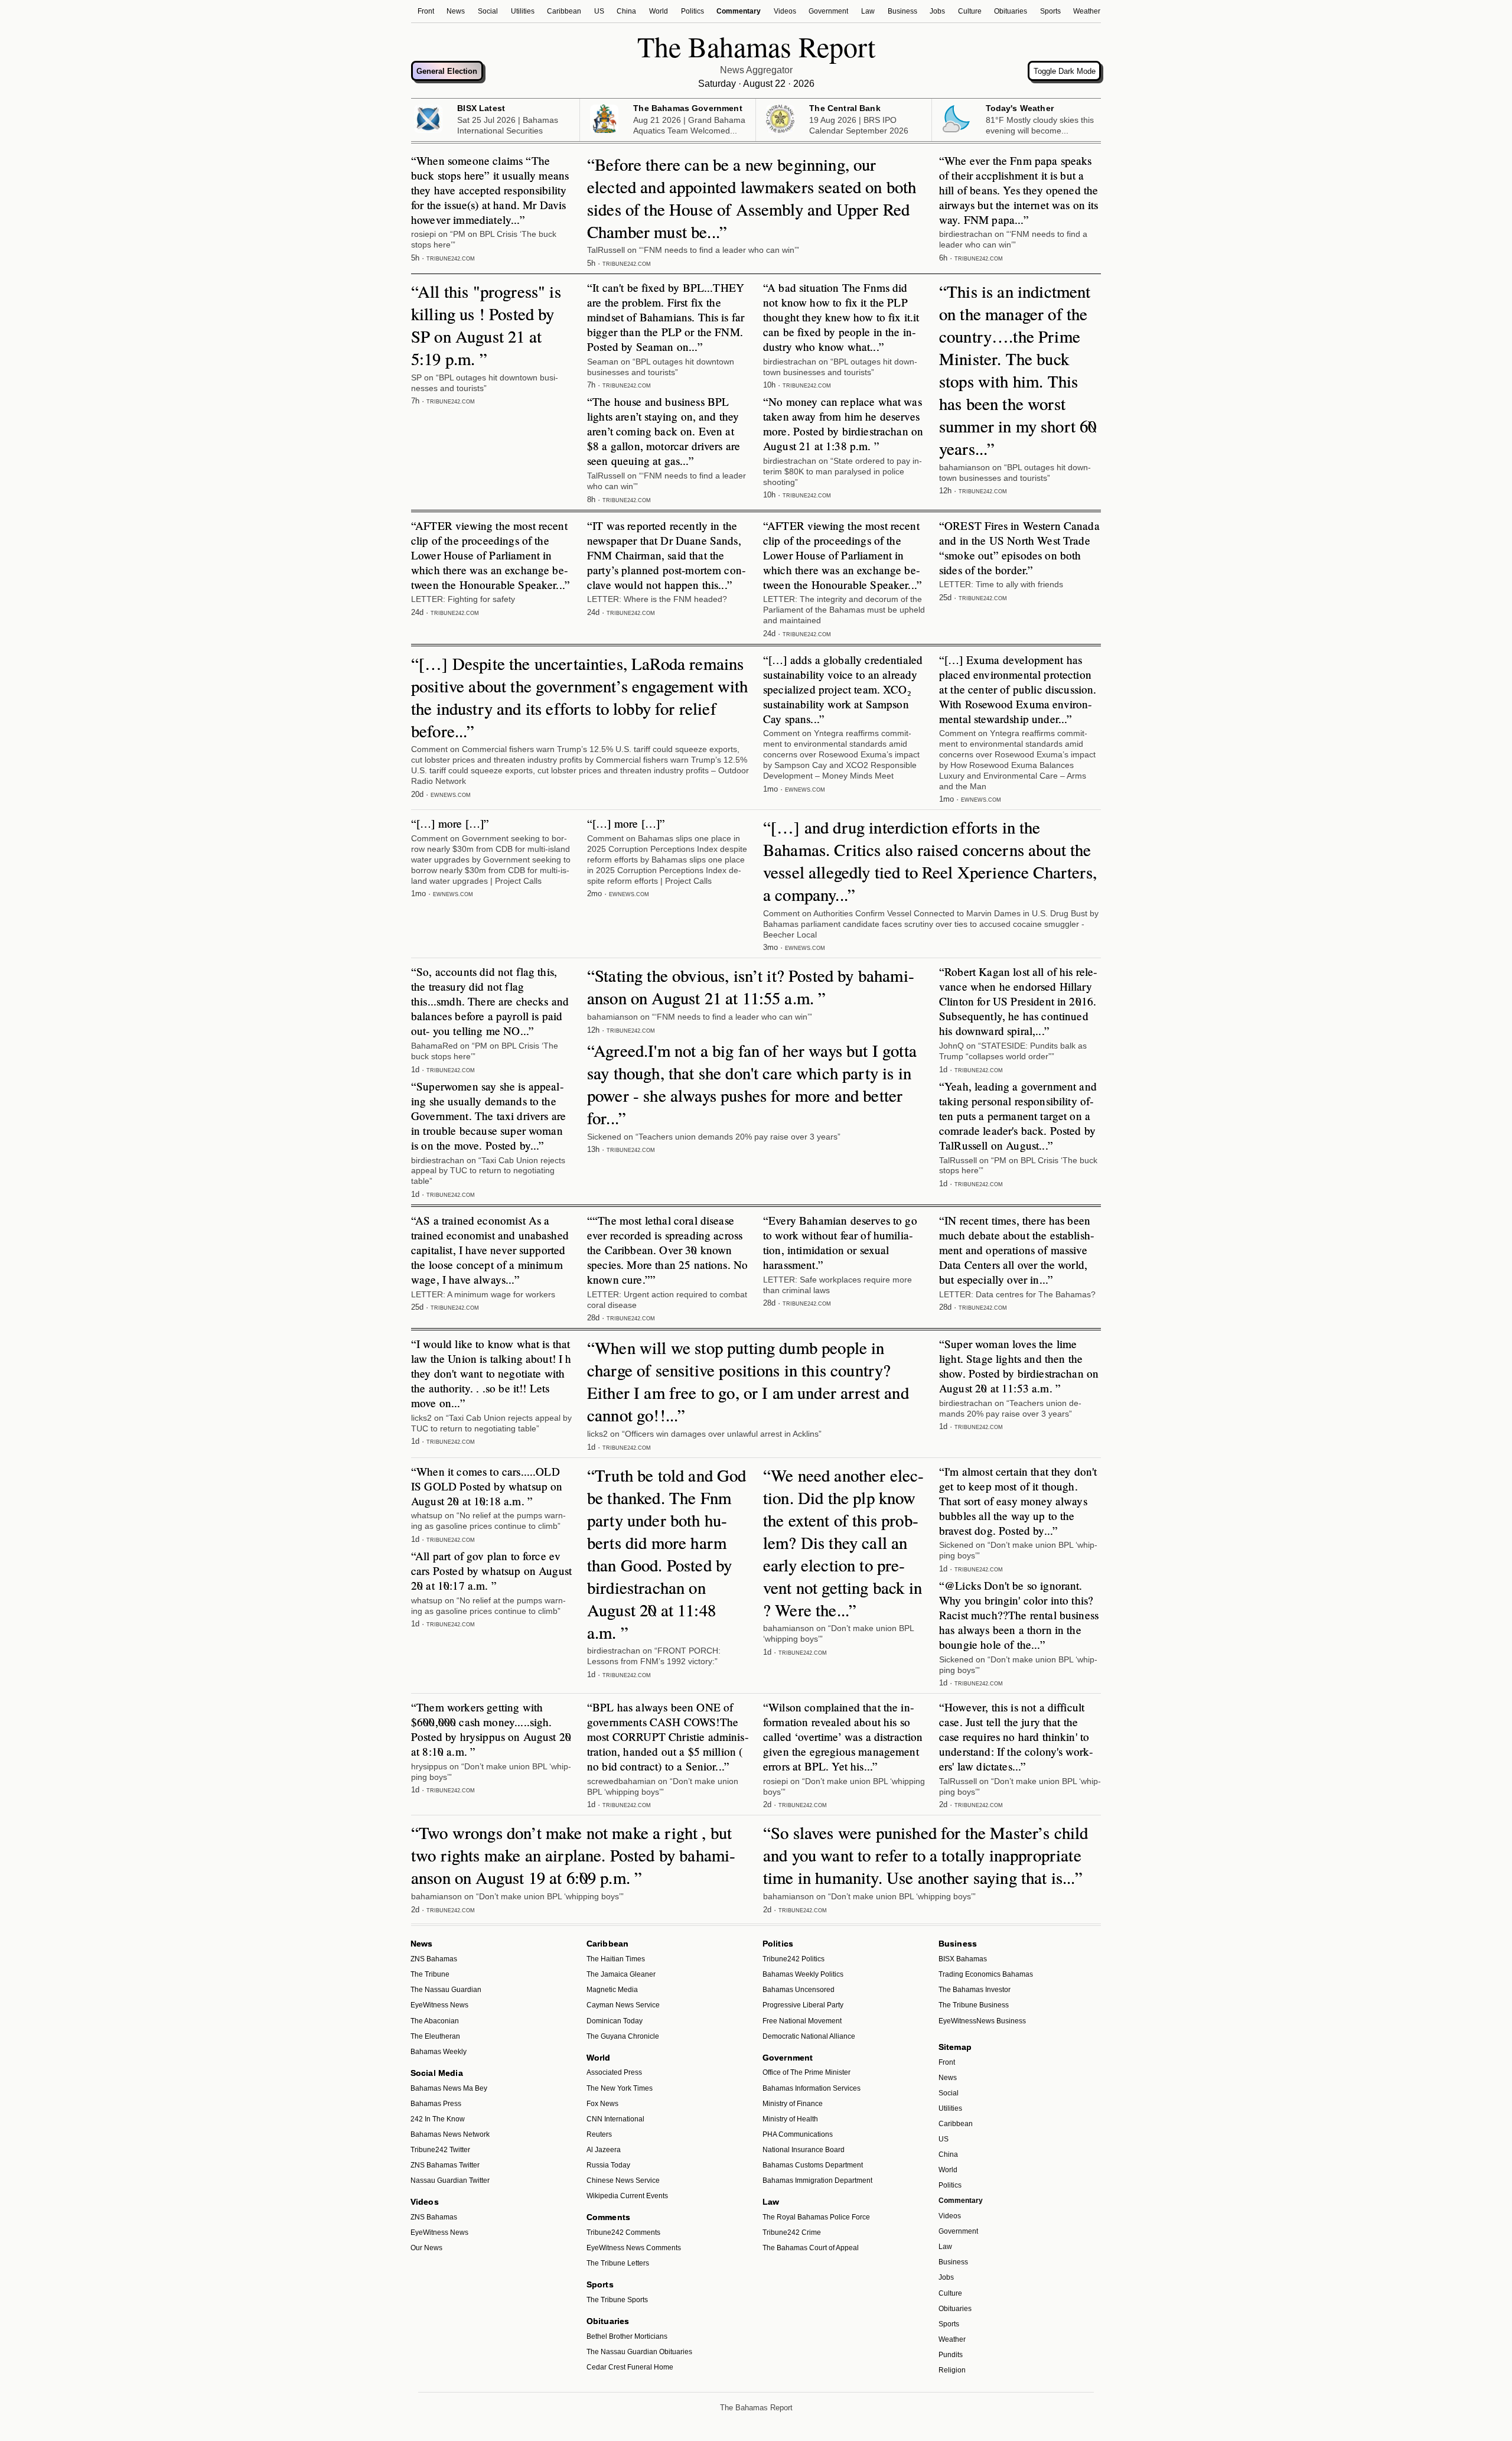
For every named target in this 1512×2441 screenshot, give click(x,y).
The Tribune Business (974, 2005)
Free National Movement (802, 2021)
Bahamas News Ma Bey (449, 2088)
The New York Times (620, 2088)
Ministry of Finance (793, 2104)
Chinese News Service (623, 2180)
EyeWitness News (439, 2005)
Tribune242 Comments (623, 2232)
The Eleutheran (435, 2036)
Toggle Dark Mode (1065, 71)
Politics (693, 11)
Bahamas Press (436, 2104)
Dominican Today (615, 2021)
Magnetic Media (612, 1990)
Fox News (602, 2104)
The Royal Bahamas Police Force (816, 2217)
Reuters (599, 2134)
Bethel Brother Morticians (627, 2336)
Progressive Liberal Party (803, 2005)
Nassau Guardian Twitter (450, 2180)
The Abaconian (435, 2021)
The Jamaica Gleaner (621, 1974)
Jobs (937, 11)
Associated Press (614, 2072)
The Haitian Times (616, 1959)
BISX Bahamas (963, 1959)
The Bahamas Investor (975, 1990)
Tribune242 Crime (792, 2232)
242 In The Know (438, 2119)
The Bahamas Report (756, 2408)
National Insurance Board (804, 2150)
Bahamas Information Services (812, 2088)
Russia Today (608, 2165)
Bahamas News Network (450, 2134)
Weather (1087, 11)
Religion (952, 2370)
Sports (1050, 11)
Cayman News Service (623, 2005)
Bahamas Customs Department (813, 2165)
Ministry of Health (790, 2119)
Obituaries (1011, 11)
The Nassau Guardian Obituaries (639, 2352)
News (456, 11)
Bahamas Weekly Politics (803, 1974)
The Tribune (430, 1974)
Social (488, 11)
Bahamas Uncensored (799, 1990)
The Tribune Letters (618, 2263)
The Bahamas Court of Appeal (811, 2248)
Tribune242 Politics (794, 1959)
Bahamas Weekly (439, 2052)
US (599, 11)
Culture (970, 11)
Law (868, 11)
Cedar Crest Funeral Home (630, 2367)
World (659, 11)
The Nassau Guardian (446, 1990)
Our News (426, 2248)
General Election (447, 71)
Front (426, 11)
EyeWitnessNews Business (982, 2021)
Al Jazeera (604, 2150)
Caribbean (564, 11)
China (626, 11)
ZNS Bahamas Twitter (445, 2165)
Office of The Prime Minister (806, 2072)
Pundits (951, 2355)
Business (902, 11)
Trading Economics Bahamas (986, 1974)
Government (828, 11)
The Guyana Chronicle (623, 2036)
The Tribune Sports (617, 2300)
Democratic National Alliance (809, 2036)
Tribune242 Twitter (440, 2150)
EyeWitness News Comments (634, 2248)
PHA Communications (798, 2134)
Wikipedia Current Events (627, 2196)
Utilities (523, 11)
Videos (785, 11)
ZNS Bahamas (434, 1959)
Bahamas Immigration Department (817, 2180)
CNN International (615, 2119)
